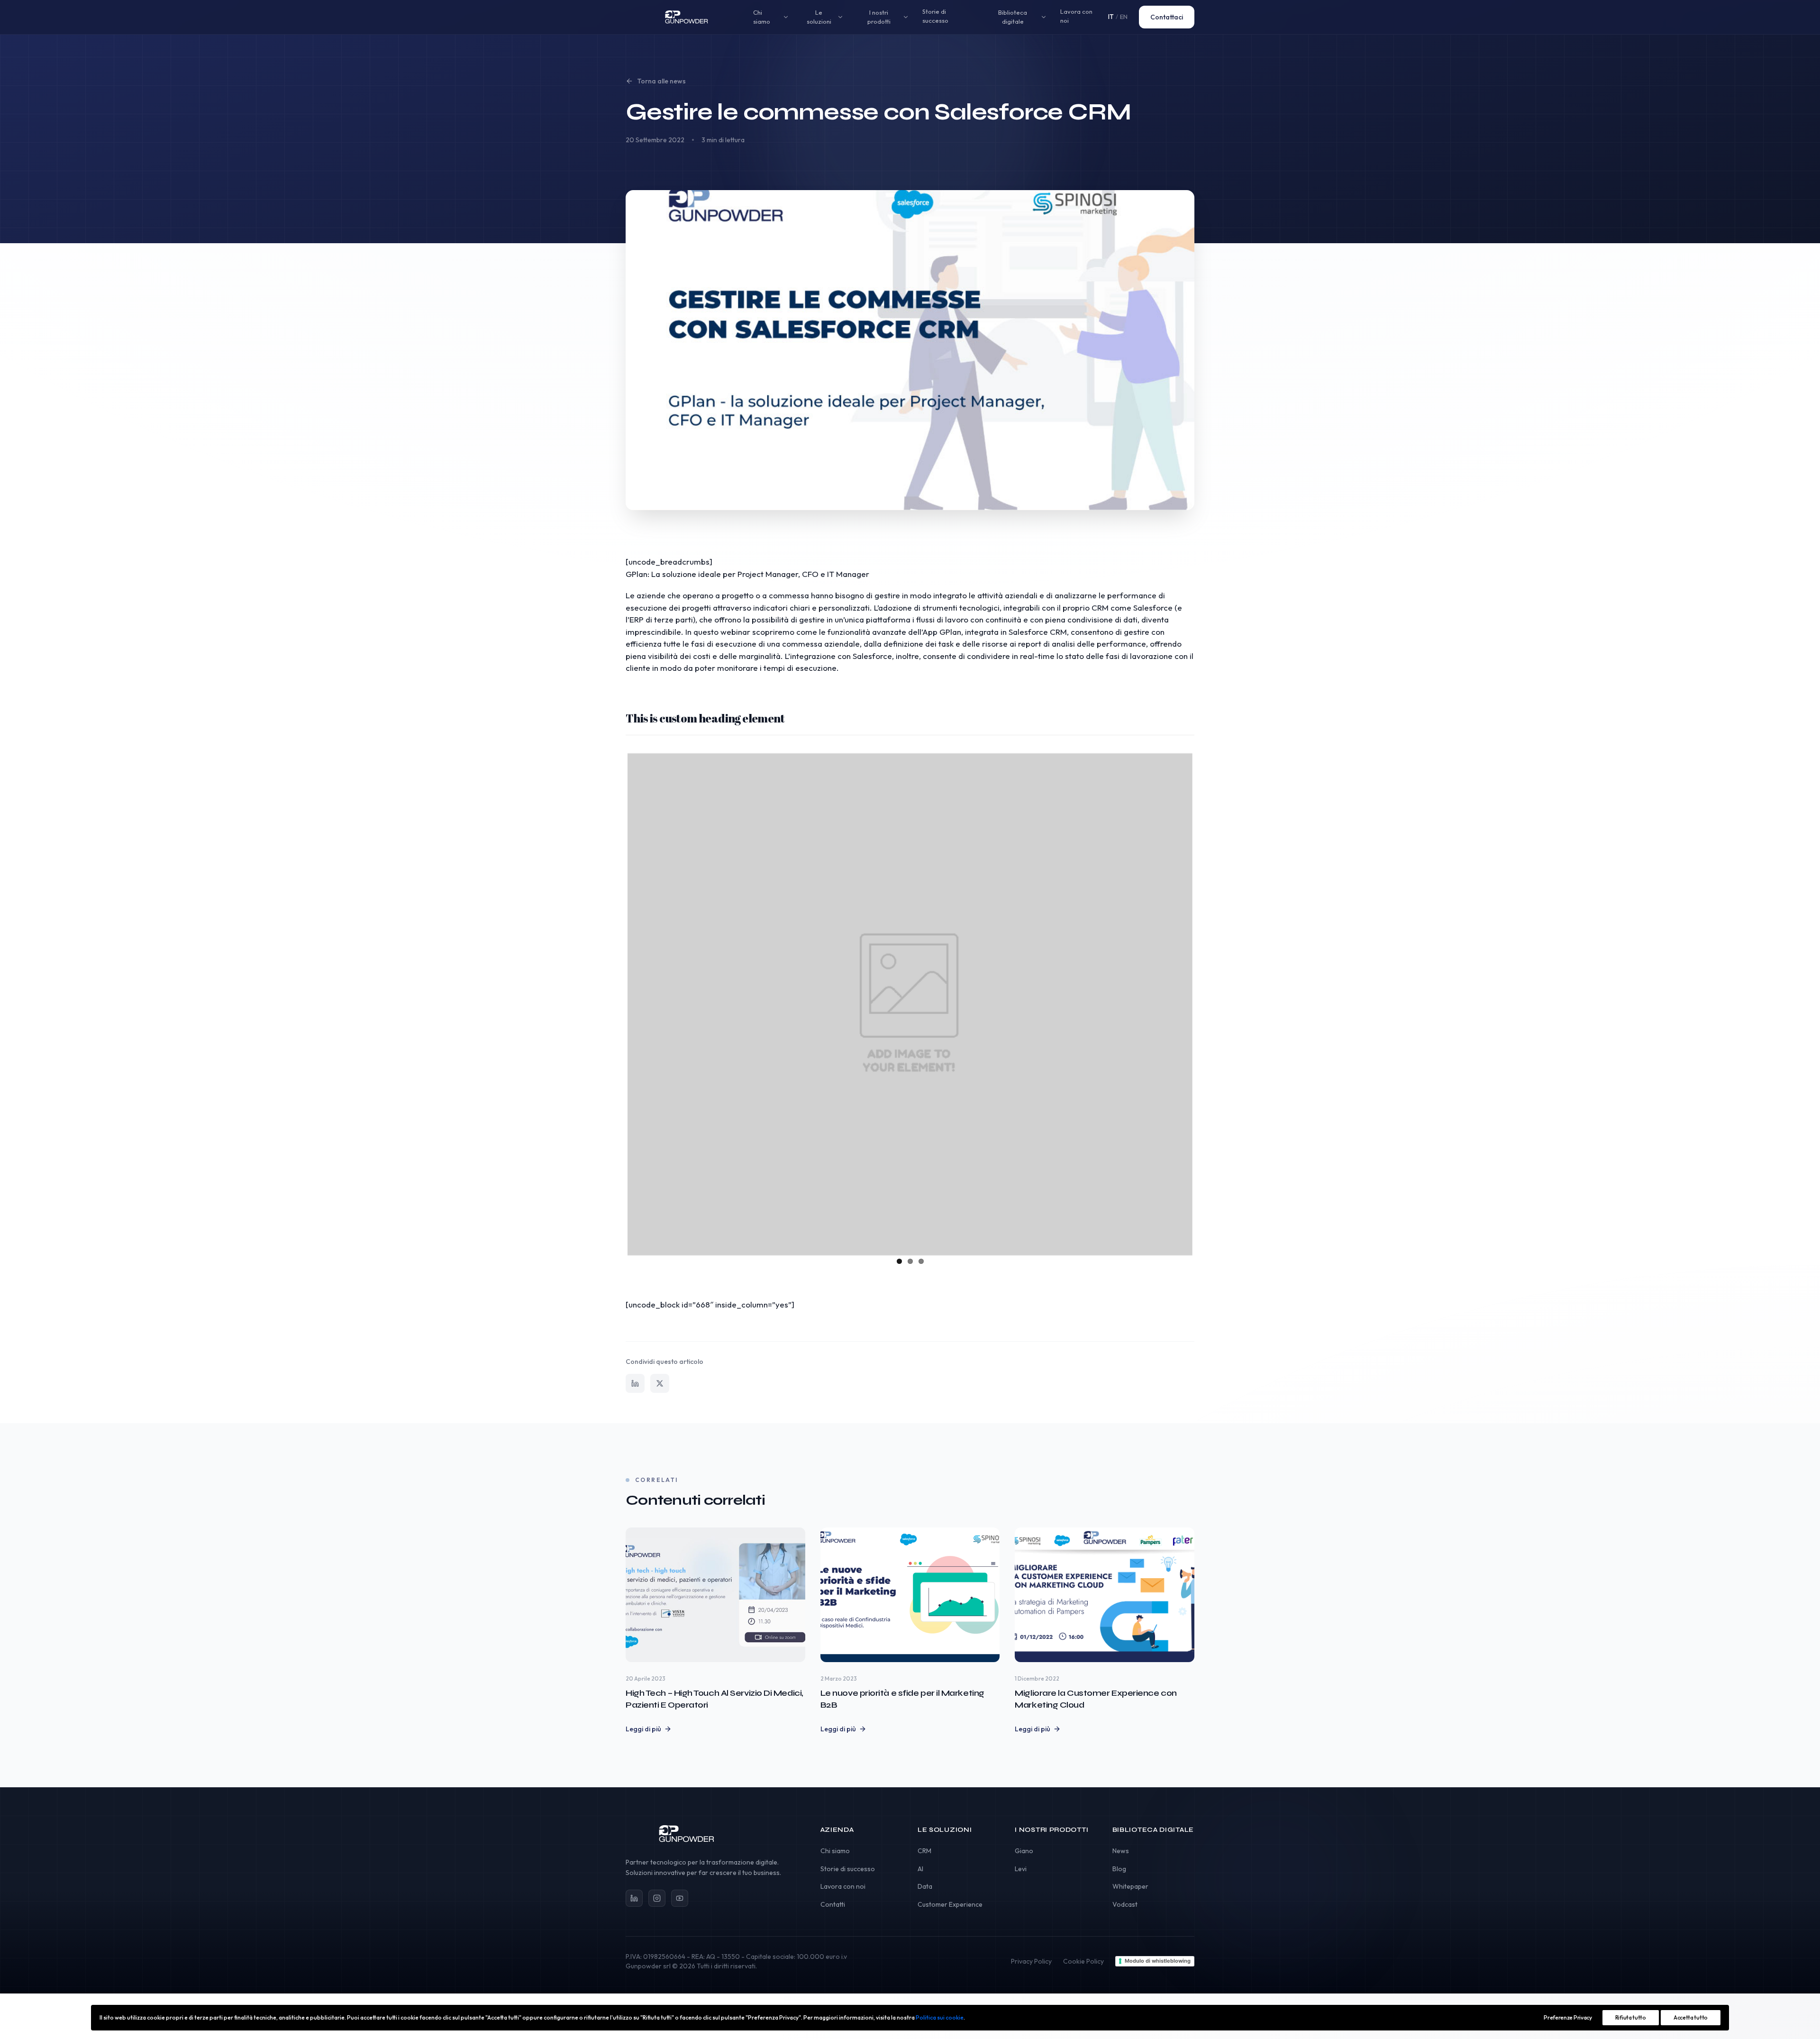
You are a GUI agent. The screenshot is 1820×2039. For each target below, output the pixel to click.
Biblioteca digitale (1013, 17)
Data (925, 1886)
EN (1124, 17)
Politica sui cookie (940, 2017)
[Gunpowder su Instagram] (657, 1898)
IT (1111, 17)
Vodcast (1125, 1904)
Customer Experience (950, 1904)
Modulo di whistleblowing (1158, 1961)
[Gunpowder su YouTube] (680, 1898)
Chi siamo (762, 17)
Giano (1024, 1851)
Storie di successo (935, 16)
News (1121, 1851)
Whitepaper (1130, 1886)
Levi (1021, 1869)
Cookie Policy (1083, 1961)
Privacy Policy (1031, 1961)
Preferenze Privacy (1568, 2017)
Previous (613, 1002)
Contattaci (1167, 17)
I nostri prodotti (879, 17)
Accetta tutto (1691, 2017)
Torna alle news (661, 81)
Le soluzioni (819, 17)
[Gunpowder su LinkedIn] (634, 1898)
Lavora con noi (1076, 16)
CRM (924, 1851)
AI (920, 1869)
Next (1207, 1002)
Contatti (833, 1904)
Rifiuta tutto (1631, 2017)
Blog (1119, 1869)
